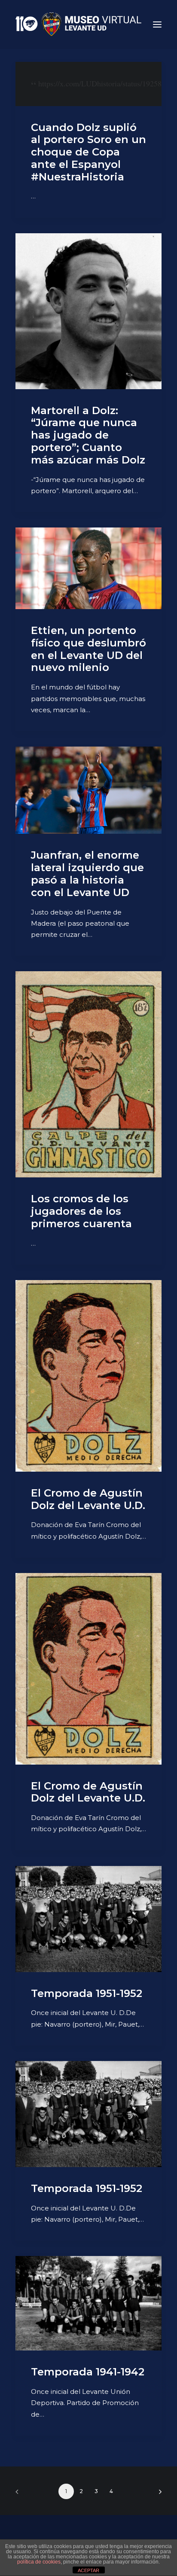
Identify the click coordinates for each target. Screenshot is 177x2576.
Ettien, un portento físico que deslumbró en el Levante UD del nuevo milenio (88, 649)
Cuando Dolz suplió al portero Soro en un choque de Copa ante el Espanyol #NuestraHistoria (88, 152)
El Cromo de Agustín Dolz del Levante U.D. (88, 1499)
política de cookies (39, 2562)
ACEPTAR (88, 2570)
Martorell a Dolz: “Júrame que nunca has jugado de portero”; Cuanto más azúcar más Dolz (88, 435)
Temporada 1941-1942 (88, 2372)
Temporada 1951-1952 (87, 1993)
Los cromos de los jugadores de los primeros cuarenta (81, 1211)
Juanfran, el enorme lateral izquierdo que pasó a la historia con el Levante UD (87, 873)
